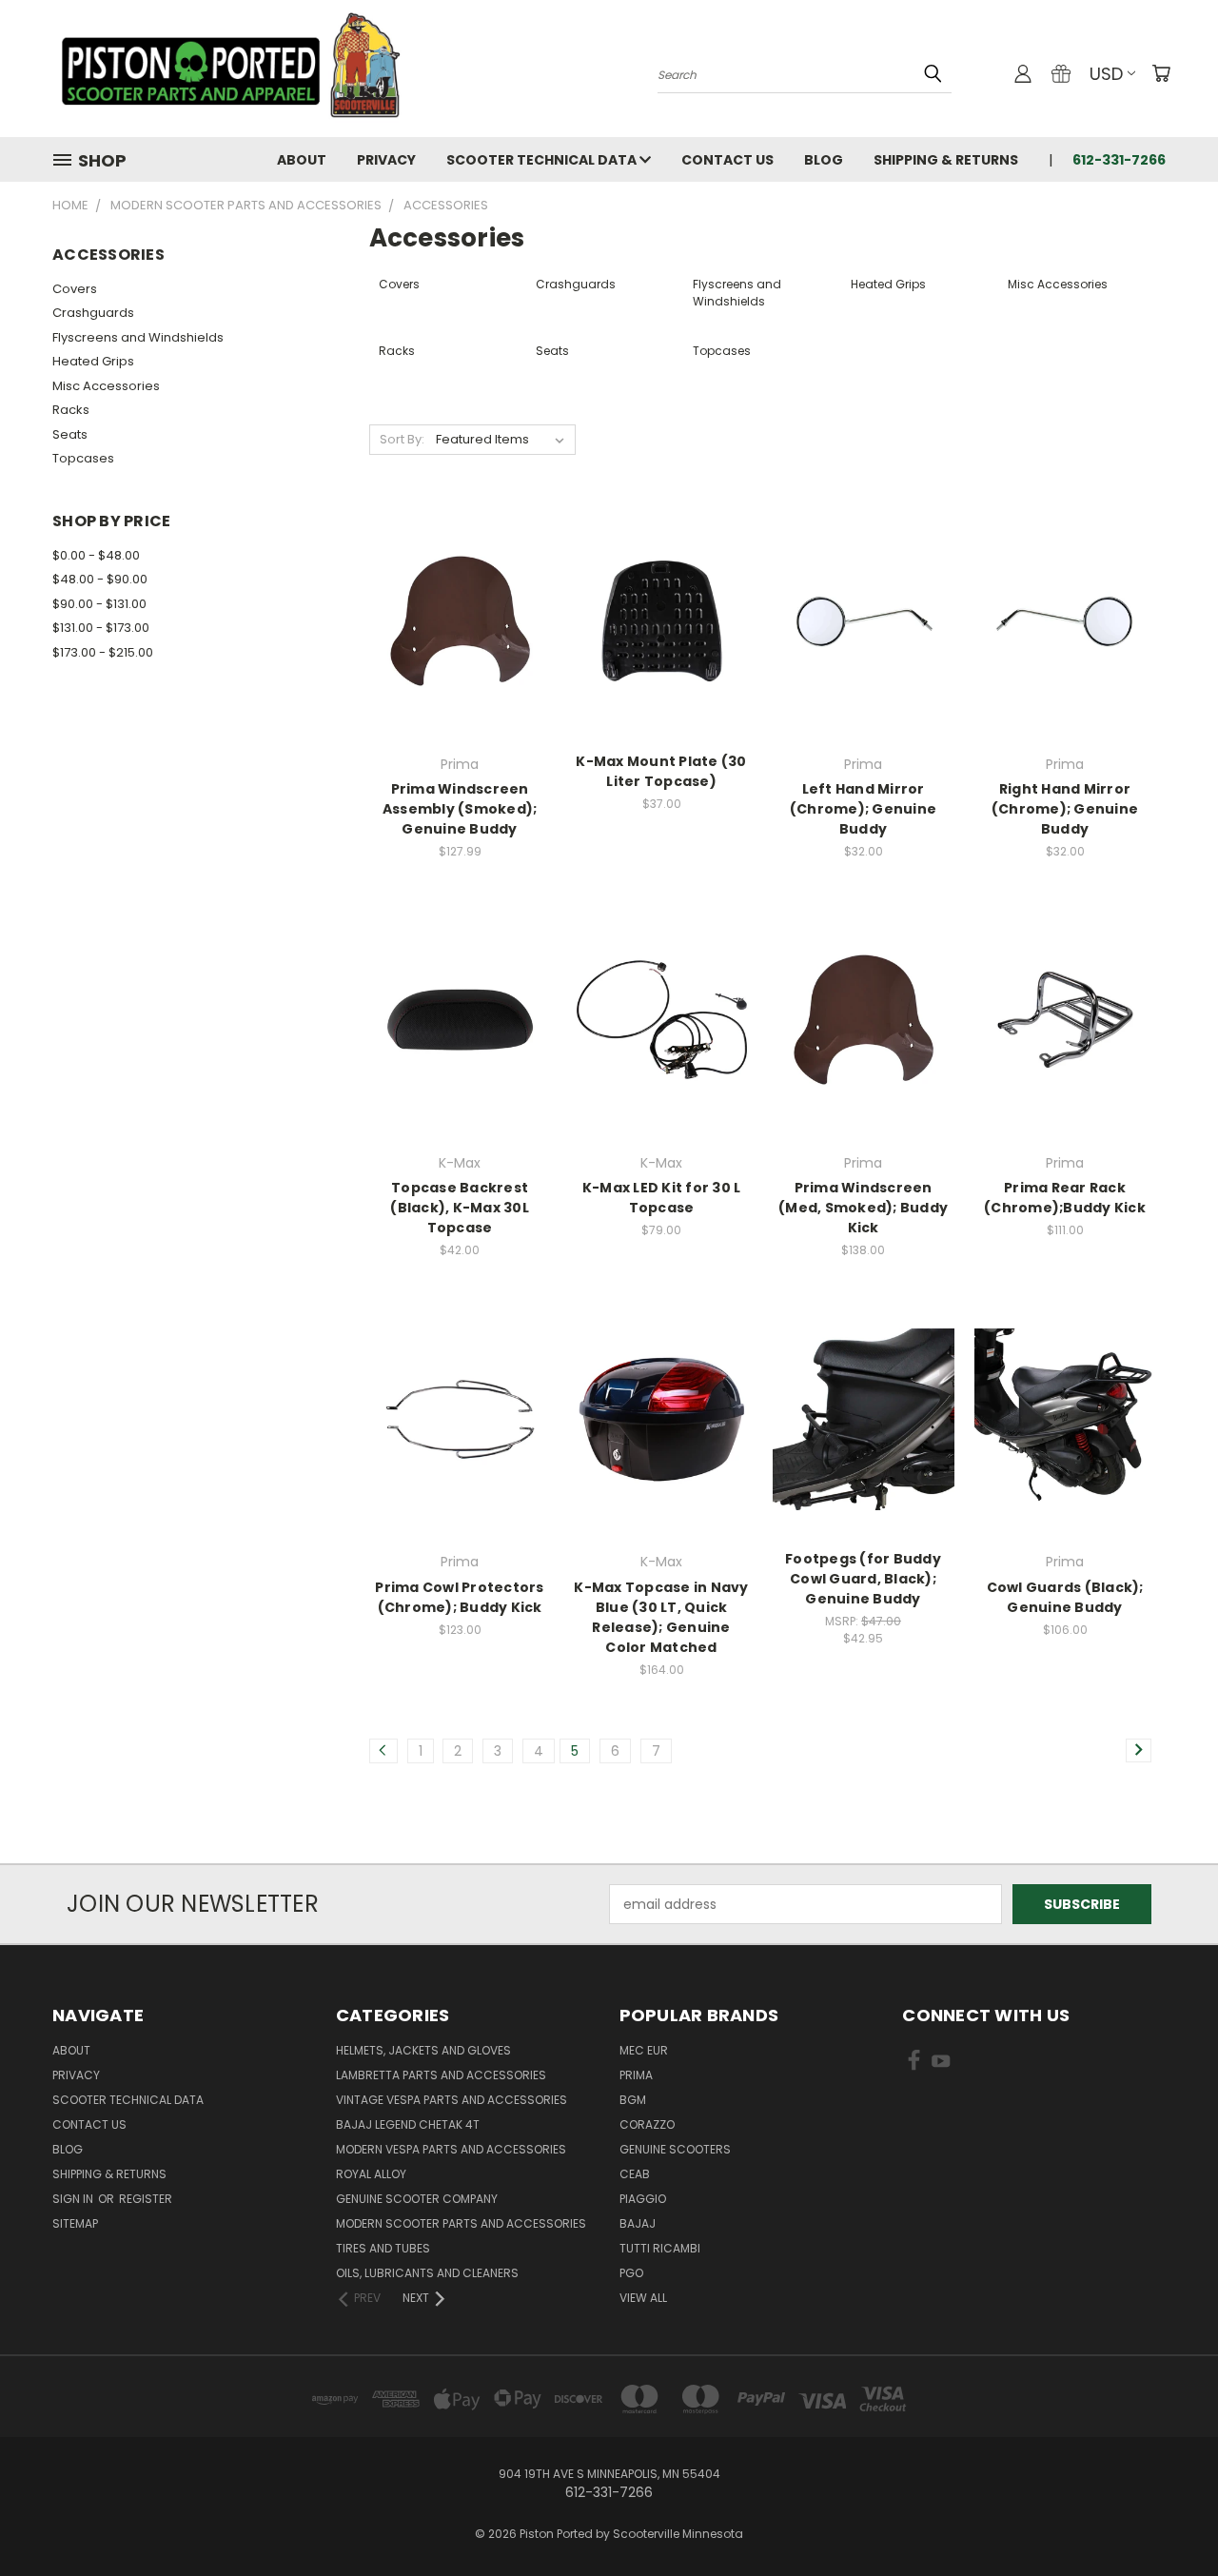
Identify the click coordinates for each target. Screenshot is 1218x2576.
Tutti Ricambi (660, 2248)
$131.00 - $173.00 (101, 628)
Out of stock (460, 654)
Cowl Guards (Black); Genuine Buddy (1065, 1597)
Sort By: (402, 439)
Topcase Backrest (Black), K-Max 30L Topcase (460, 1208)
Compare (453, 619)
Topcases (83, 458)
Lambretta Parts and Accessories (441, 2075)
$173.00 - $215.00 (103, 652)
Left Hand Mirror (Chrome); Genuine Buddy (863, 809)
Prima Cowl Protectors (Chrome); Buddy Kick (459, 1597)
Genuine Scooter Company (417, 2199)
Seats (70, 434)
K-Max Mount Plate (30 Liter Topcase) (661, 771)
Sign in (74, 2199)
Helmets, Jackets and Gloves (423, 2050)
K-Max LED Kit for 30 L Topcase (662, 1198)
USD (1106, 74)
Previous (1168, 2517)
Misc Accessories (106, 386)
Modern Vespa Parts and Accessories (451, 2149)
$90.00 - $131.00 (99, 604)
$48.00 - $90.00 (100, 579)
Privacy (386, 160)
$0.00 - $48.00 (96, 555)
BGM (633, 2100)
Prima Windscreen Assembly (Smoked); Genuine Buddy (460, 809)
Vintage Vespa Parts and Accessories (452, 2100)
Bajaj (638, 2223)
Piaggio (643, 2199)
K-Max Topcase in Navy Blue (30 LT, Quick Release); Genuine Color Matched (661, 1617)
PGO (631, 2273)
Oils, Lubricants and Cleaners (427, 2273)
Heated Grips (93, 361)
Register (146, 2199)
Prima (636, 2075)
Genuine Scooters (675, 2149)
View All (643, 2298)
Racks (71, 410)
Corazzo (647, 2124)
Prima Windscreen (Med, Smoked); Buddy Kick (863, 1208)
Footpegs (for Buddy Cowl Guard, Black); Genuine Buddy (863, 1579)
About (302, 160)
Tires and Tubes (383, 2248)
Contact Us (727, 160)
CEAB (635, 2174)
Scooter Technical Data (543, 160)
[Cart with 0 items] (1161, 73)
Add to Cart (662, 654)
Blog (824, 160)
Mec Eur (644, 2050)
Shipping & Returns (946, 160)
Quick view (460, 582)
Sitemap (75, 2223)
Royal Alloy (371, 2174)
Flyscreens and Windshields (138, 337)
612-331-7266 (1119, 160)
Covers (75, 289)
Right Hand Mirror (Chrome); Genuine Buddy (1065, 809)
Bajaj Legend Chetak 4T (408, 2124)
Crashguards (93, 313)
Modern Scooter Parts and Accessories (461, 2223)
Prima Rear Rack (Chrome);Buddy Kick (1065, 1198)
